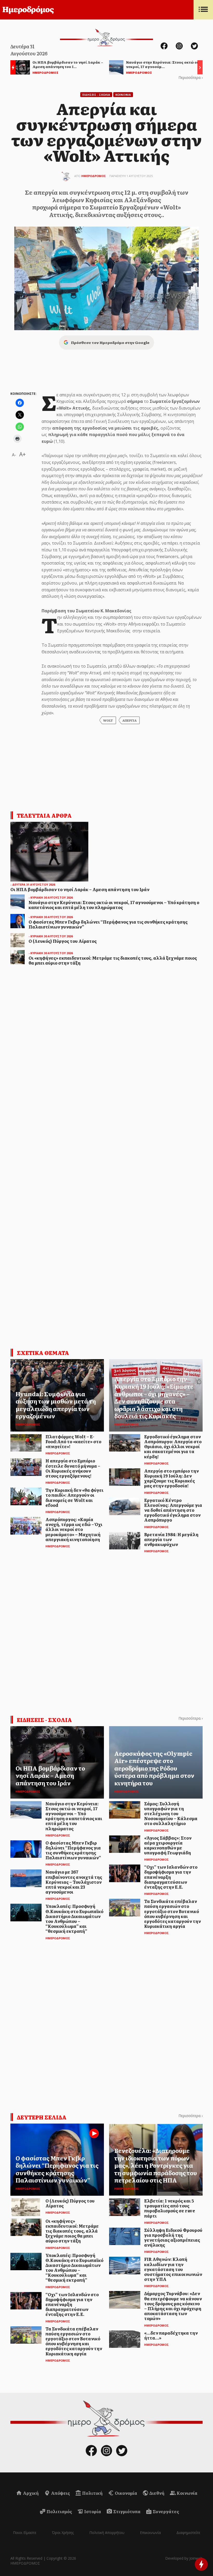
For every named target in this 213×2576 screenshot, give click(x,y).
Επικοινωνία (150, 2533)
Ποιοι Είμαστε (25, 2533)
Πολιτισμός (59, 2511)
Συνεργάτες (165, 2511)
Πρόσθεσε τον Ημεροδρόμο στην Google (110, 342)
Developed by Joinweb (184, 2558)
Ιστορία (92, 2511)
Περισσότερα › (191, 77)
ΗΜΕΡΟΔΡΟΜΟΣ (94, 176)
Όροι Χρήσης (63, 2533)
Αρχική (30, 2493)
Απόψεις (60, 2493)
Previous (12, 68)
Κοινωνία (187, 2493)
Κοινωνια (123, 95)
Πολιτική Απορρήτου (107, 2533)
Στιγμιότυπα (127, 2511)
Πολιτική (92, 2493)
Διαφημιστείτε (188, 2533)
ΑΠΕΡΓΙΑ (129, 720)
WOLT (108, 720)
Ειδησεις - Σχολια (96, 95)
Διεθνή (157, 2493)
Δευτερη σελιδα (42, 2117)
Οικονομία (126, 2493)
